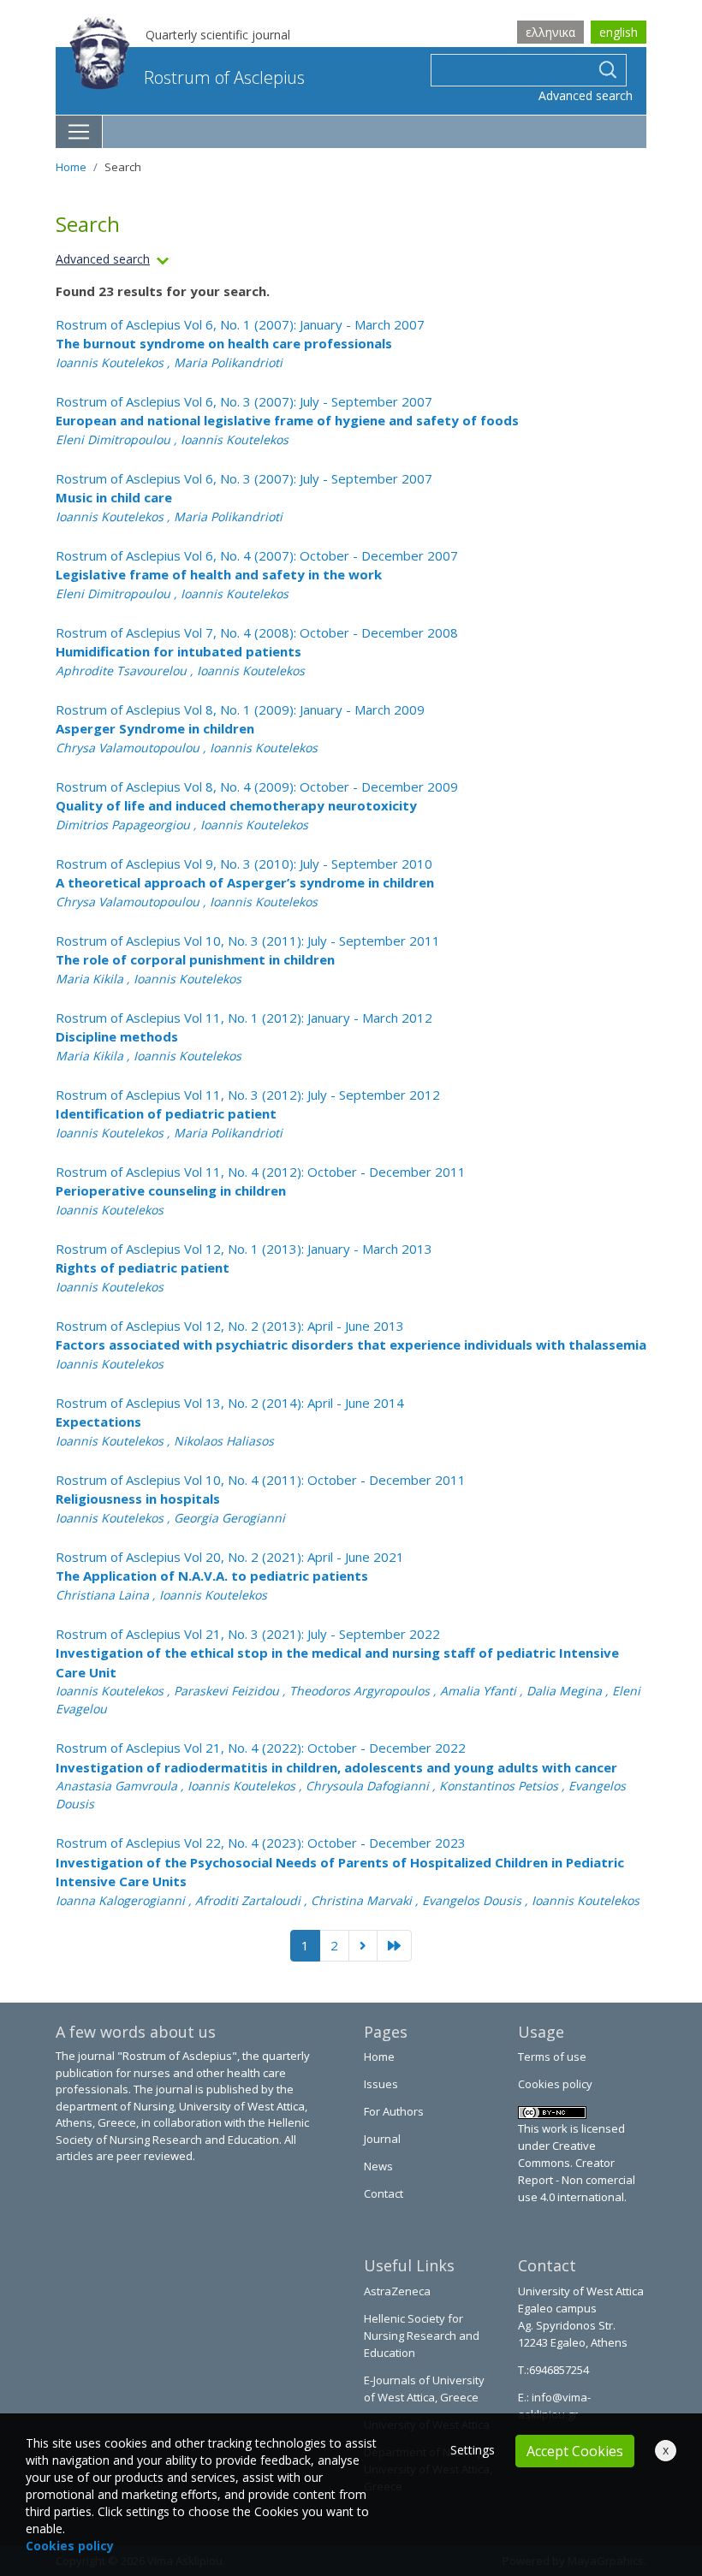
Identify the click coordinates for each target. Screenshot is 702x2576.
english (619, 32)
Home (71, 167)
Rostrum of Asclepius (224, 77)
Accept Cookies (575, 2451)
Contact (384, 2193)
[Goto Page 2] (394, 1946)
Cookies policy (555, 2084)
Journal (382, 2139)
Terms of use (552, 2057)
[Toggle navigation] (79, 132)
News (378, 2166)
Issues (381, 2084)
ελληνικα (550, 32)
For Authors (394, 2111)
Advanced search (586, 95)
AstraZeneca (397, 2291)
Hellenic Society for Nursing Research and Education (422, 2336)
